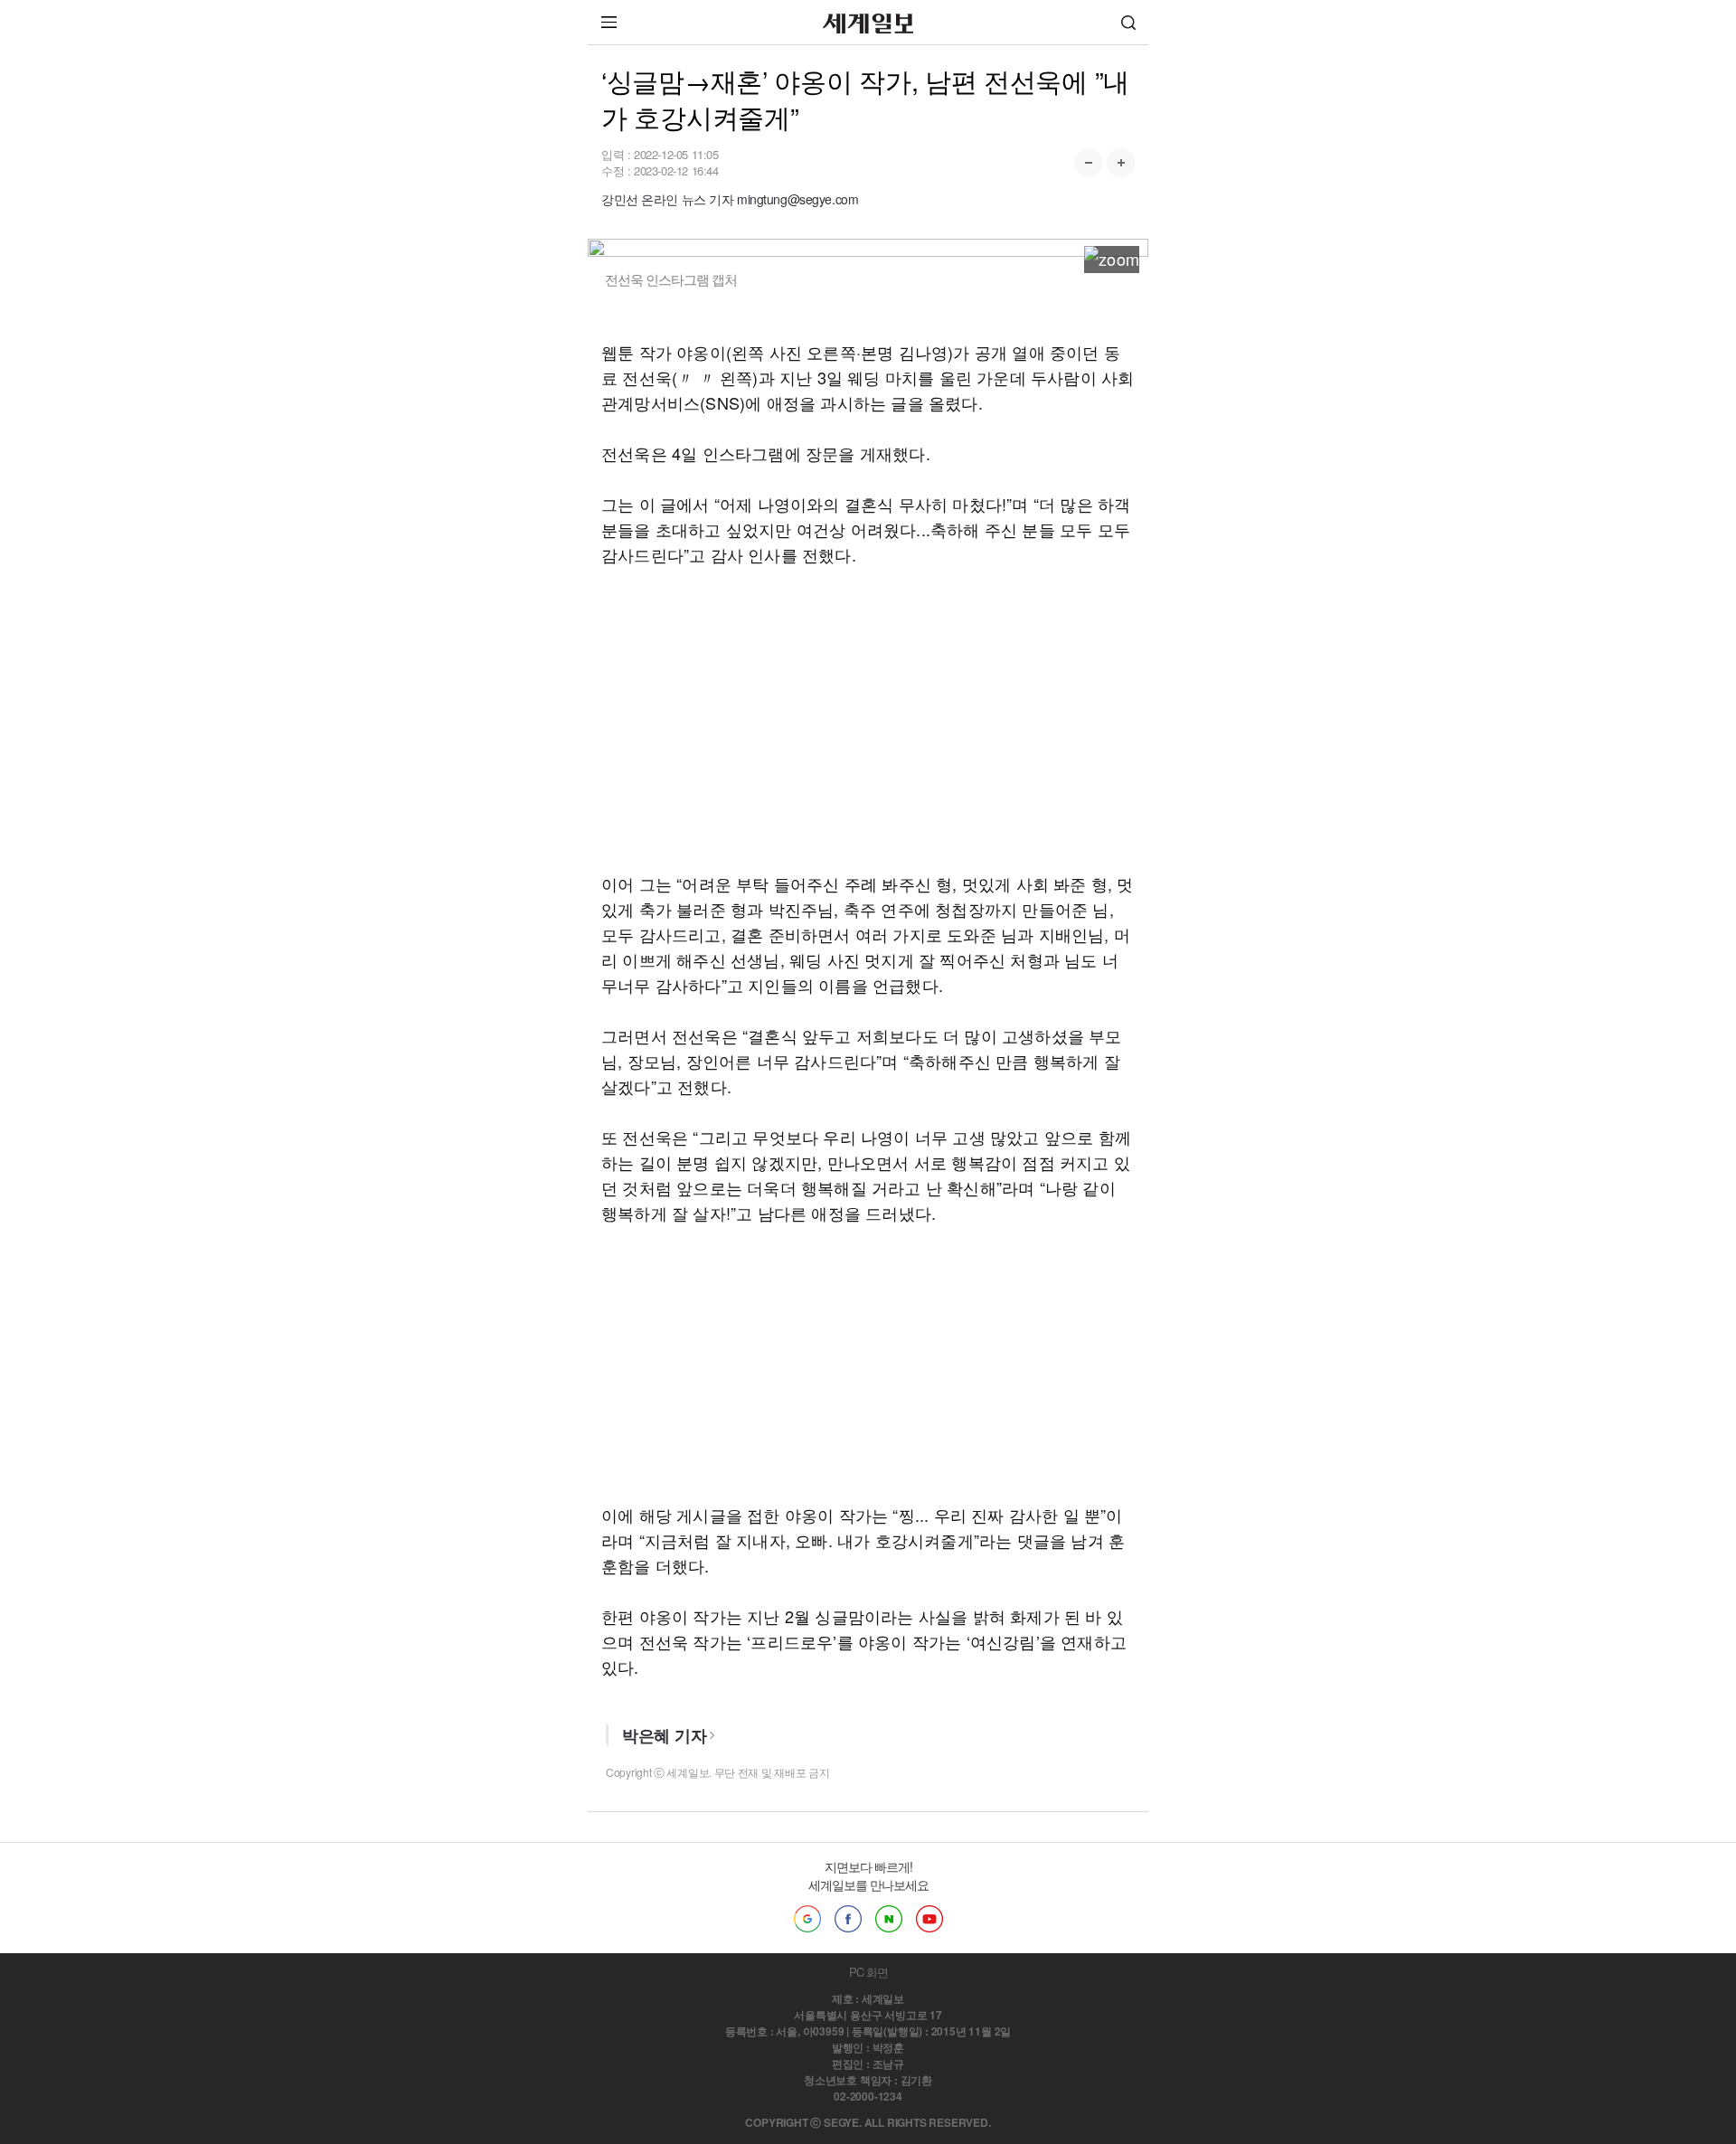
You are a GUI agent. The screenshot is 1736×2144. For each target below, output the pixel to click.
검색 (1128, 22)
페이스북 (848, 1919)
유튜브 (929, 1919)
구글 (807, 1919)
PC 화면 (868, 1972)
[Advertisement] (868, 719)
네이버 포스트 (889, 1919)
